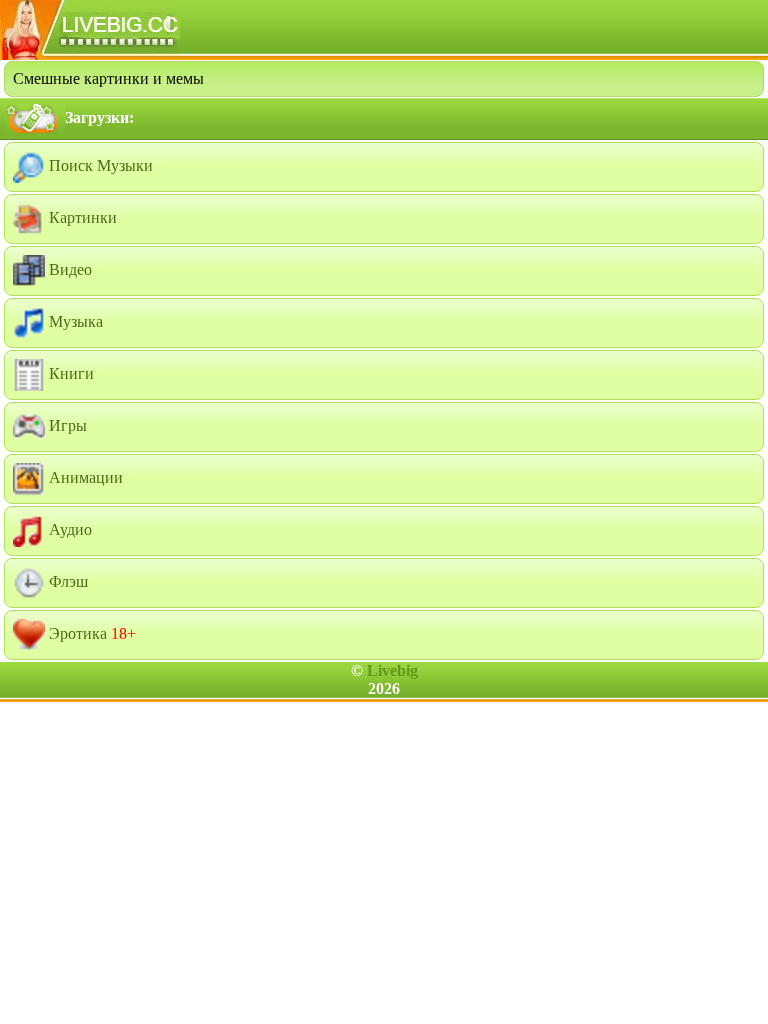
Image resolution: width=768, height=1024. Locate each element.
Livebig (392, 670)
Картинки (81, 217)
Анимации (84, 477)
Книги (69, 373)
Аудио (68, 529)
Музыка (74, 321)
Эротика (90, 633)
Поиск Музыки (99, 165)
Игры (66, 425)
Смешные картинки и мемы (108, 78)
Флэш (66, 581)
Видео (68, 269)
